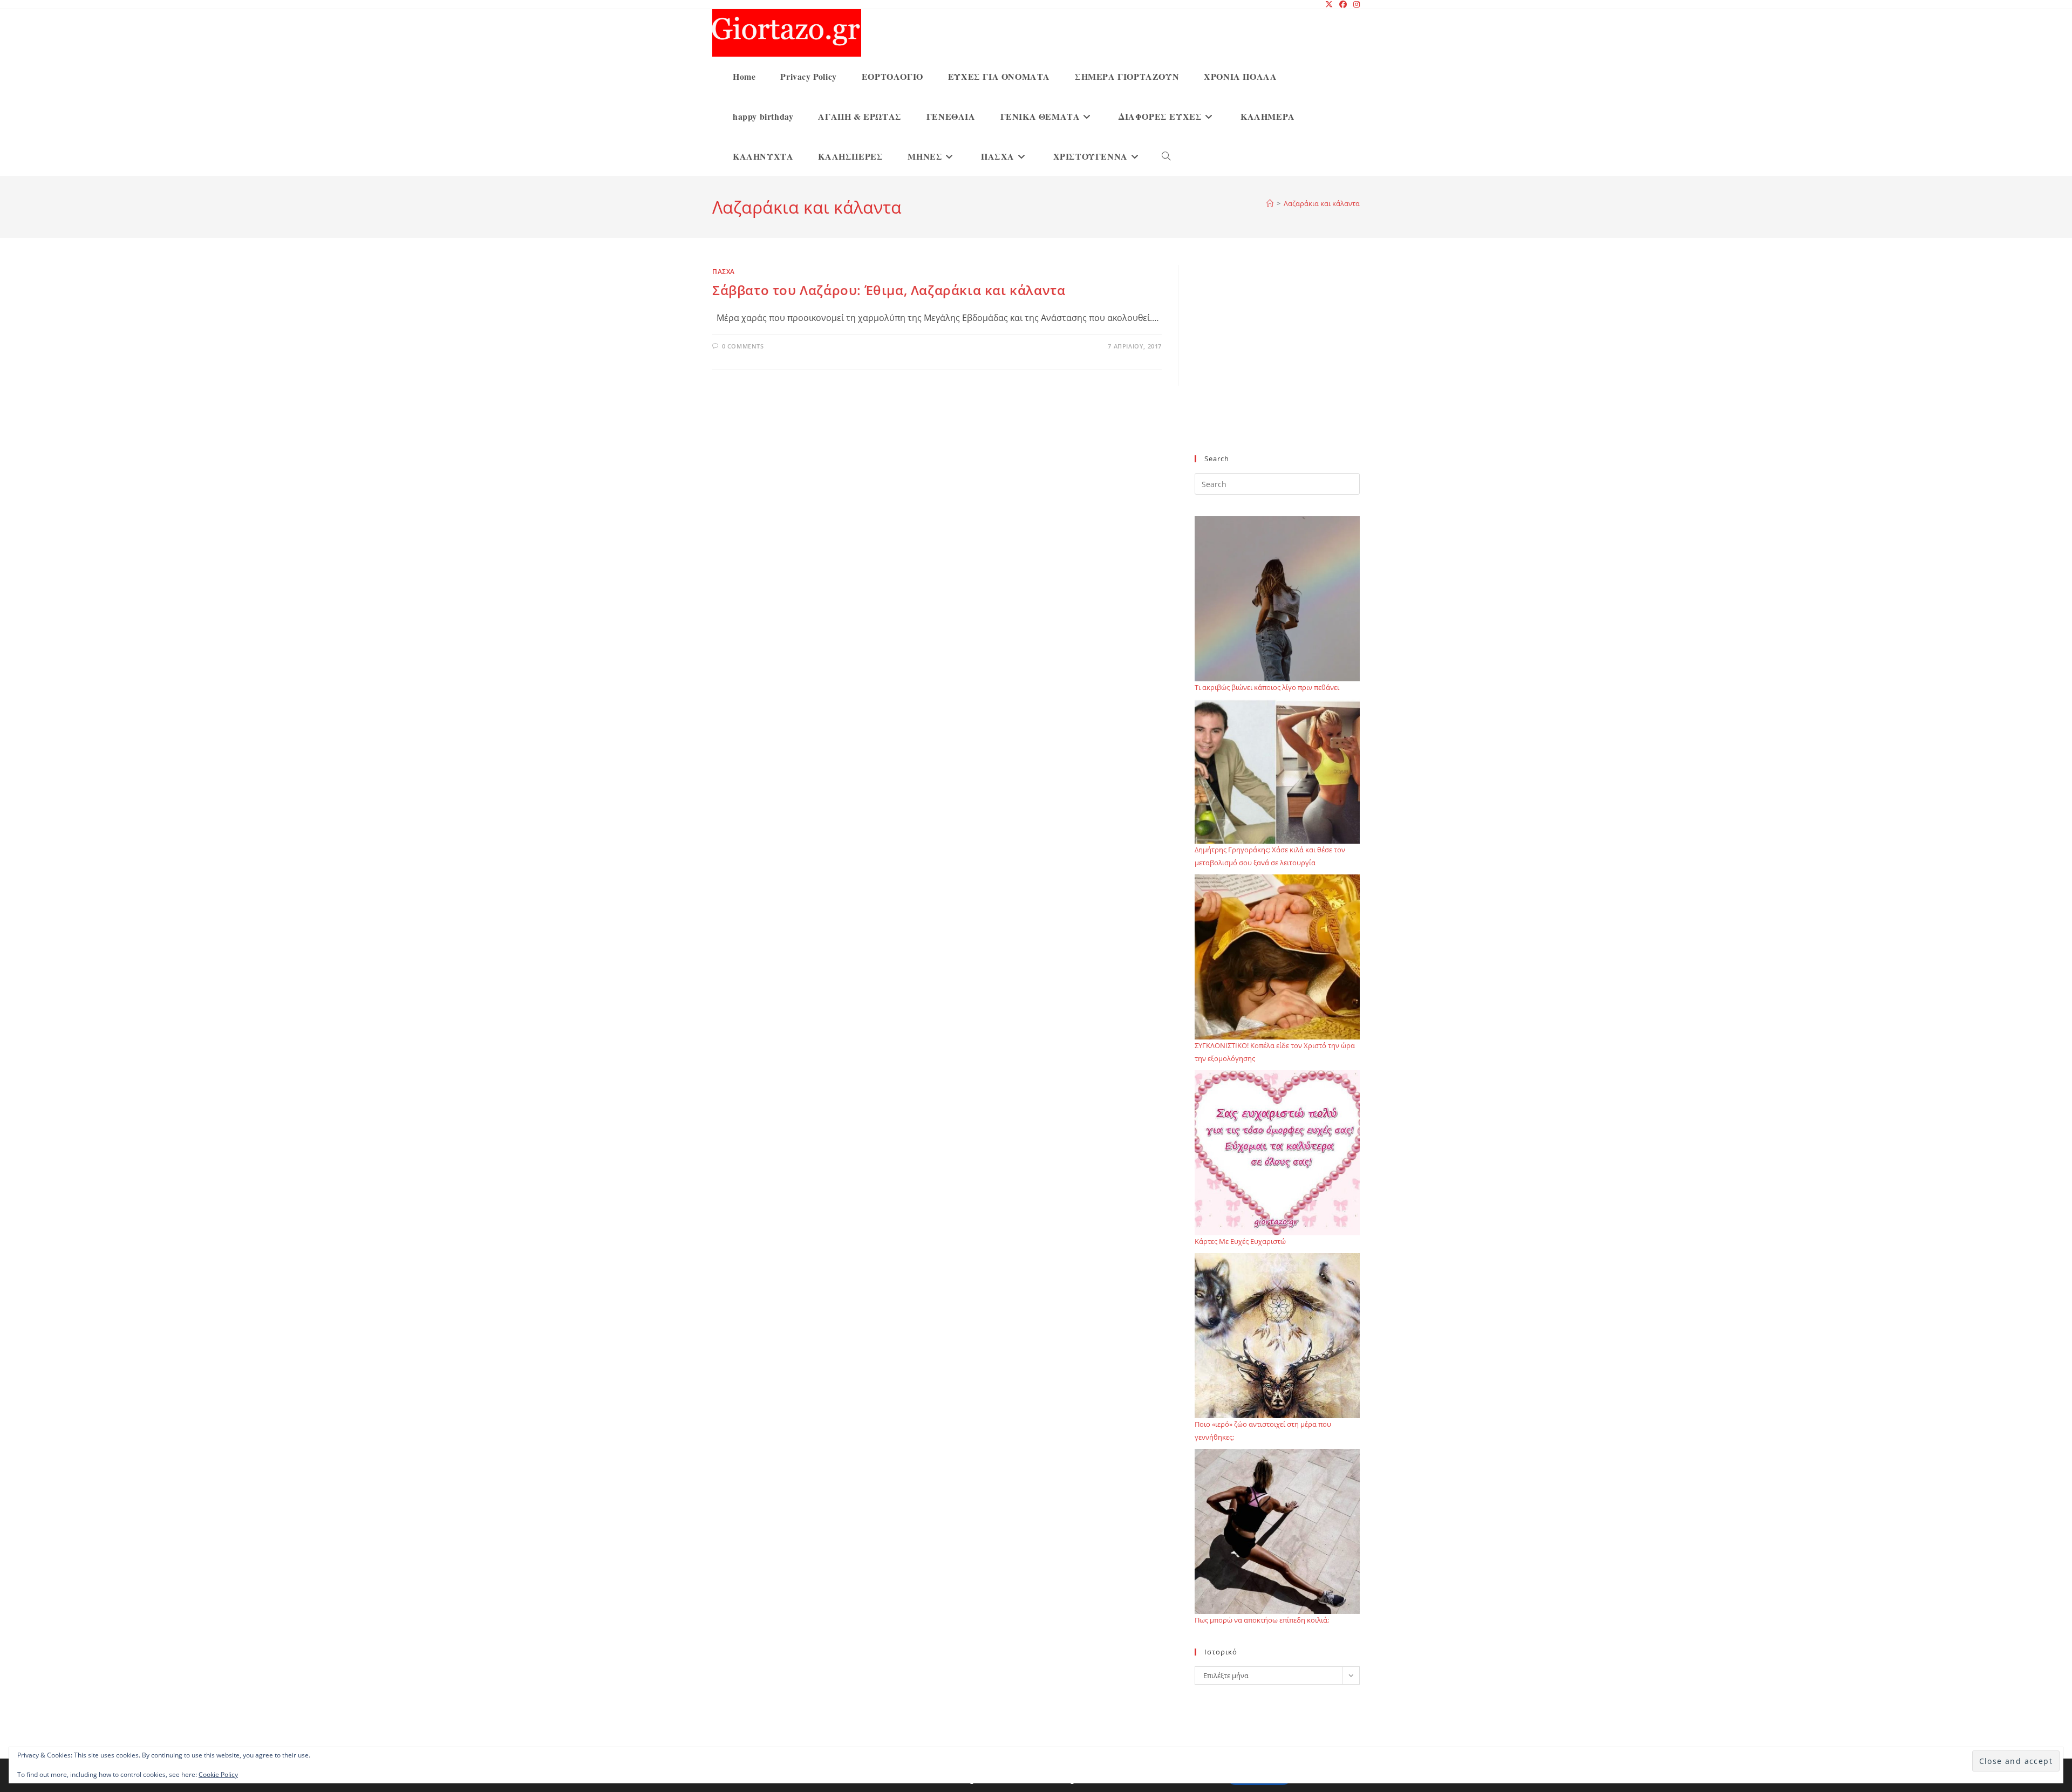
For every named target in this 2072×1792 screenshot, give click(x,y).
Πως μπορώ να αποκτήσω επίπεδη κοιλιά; (1262, 1620)
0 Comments (743, 346)
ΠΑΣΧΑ (724, 272)
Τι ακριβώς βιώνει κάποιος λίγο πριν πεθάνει (1267, 687)
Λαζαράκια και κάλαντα (1322, 203)
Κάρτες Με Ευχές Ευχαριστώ (1240, 1241)
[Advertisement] (1277, 366)
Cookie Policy (218, 1774)
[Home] (1270, 203)
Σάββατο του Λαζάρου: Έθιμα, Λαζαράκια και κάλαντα (889, 290)
